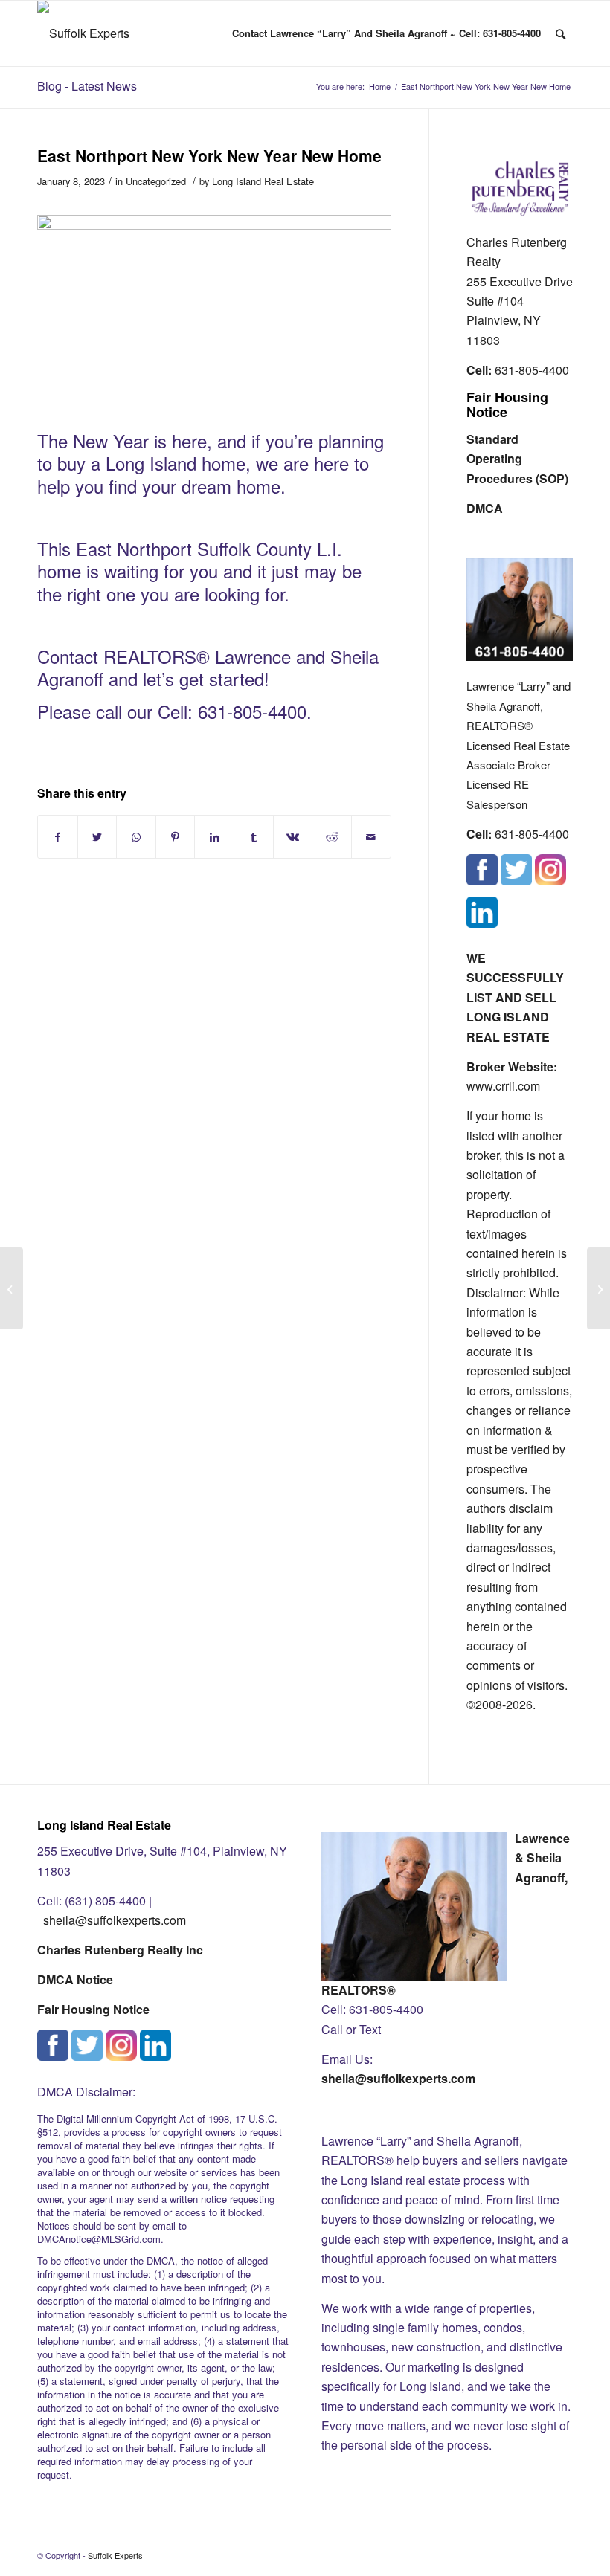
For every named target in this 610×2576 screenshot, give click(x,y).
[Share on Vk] (293, 837)
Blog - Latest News (87, 86)
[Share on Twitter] (97, 837)
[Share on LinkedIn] (214, 837)
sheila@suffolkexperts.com (115, 1920)
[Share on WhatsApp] (136, 837)
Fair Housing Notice (507, 404)
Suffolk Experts (115, 2555)
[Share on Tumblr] (254, 837)
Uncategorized (156, 181)
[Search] (561, 33)
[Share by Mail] (371, 837)
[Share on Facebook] (58, 837)
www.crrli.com (503, 1086)
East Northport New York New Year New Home (209, 155)
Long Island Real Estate (263, 181)
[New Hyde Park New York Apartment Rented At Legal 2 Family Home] (12, 1288)
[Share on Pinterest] (176, 837)
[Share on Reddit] (332, 837)
